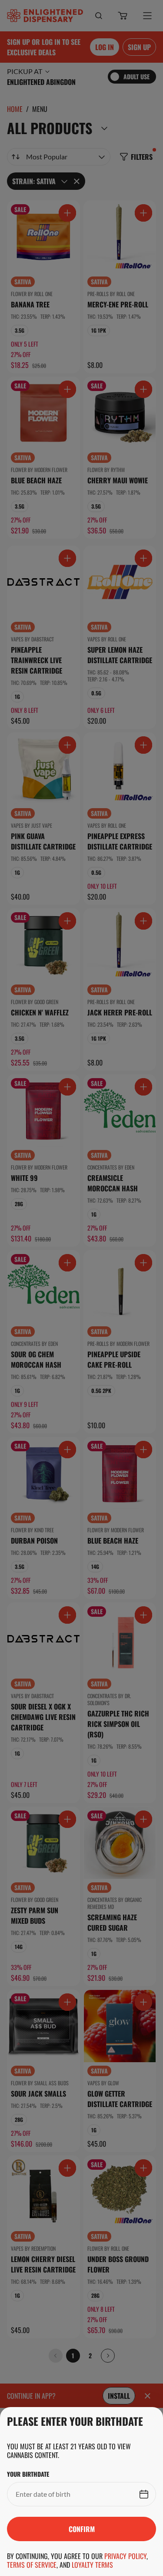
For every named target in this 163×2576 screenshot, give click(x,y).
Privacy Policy (125, 2556)
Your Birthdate (28, 2474)
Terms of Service (32, 2565)
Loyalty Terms (92, 2565)
